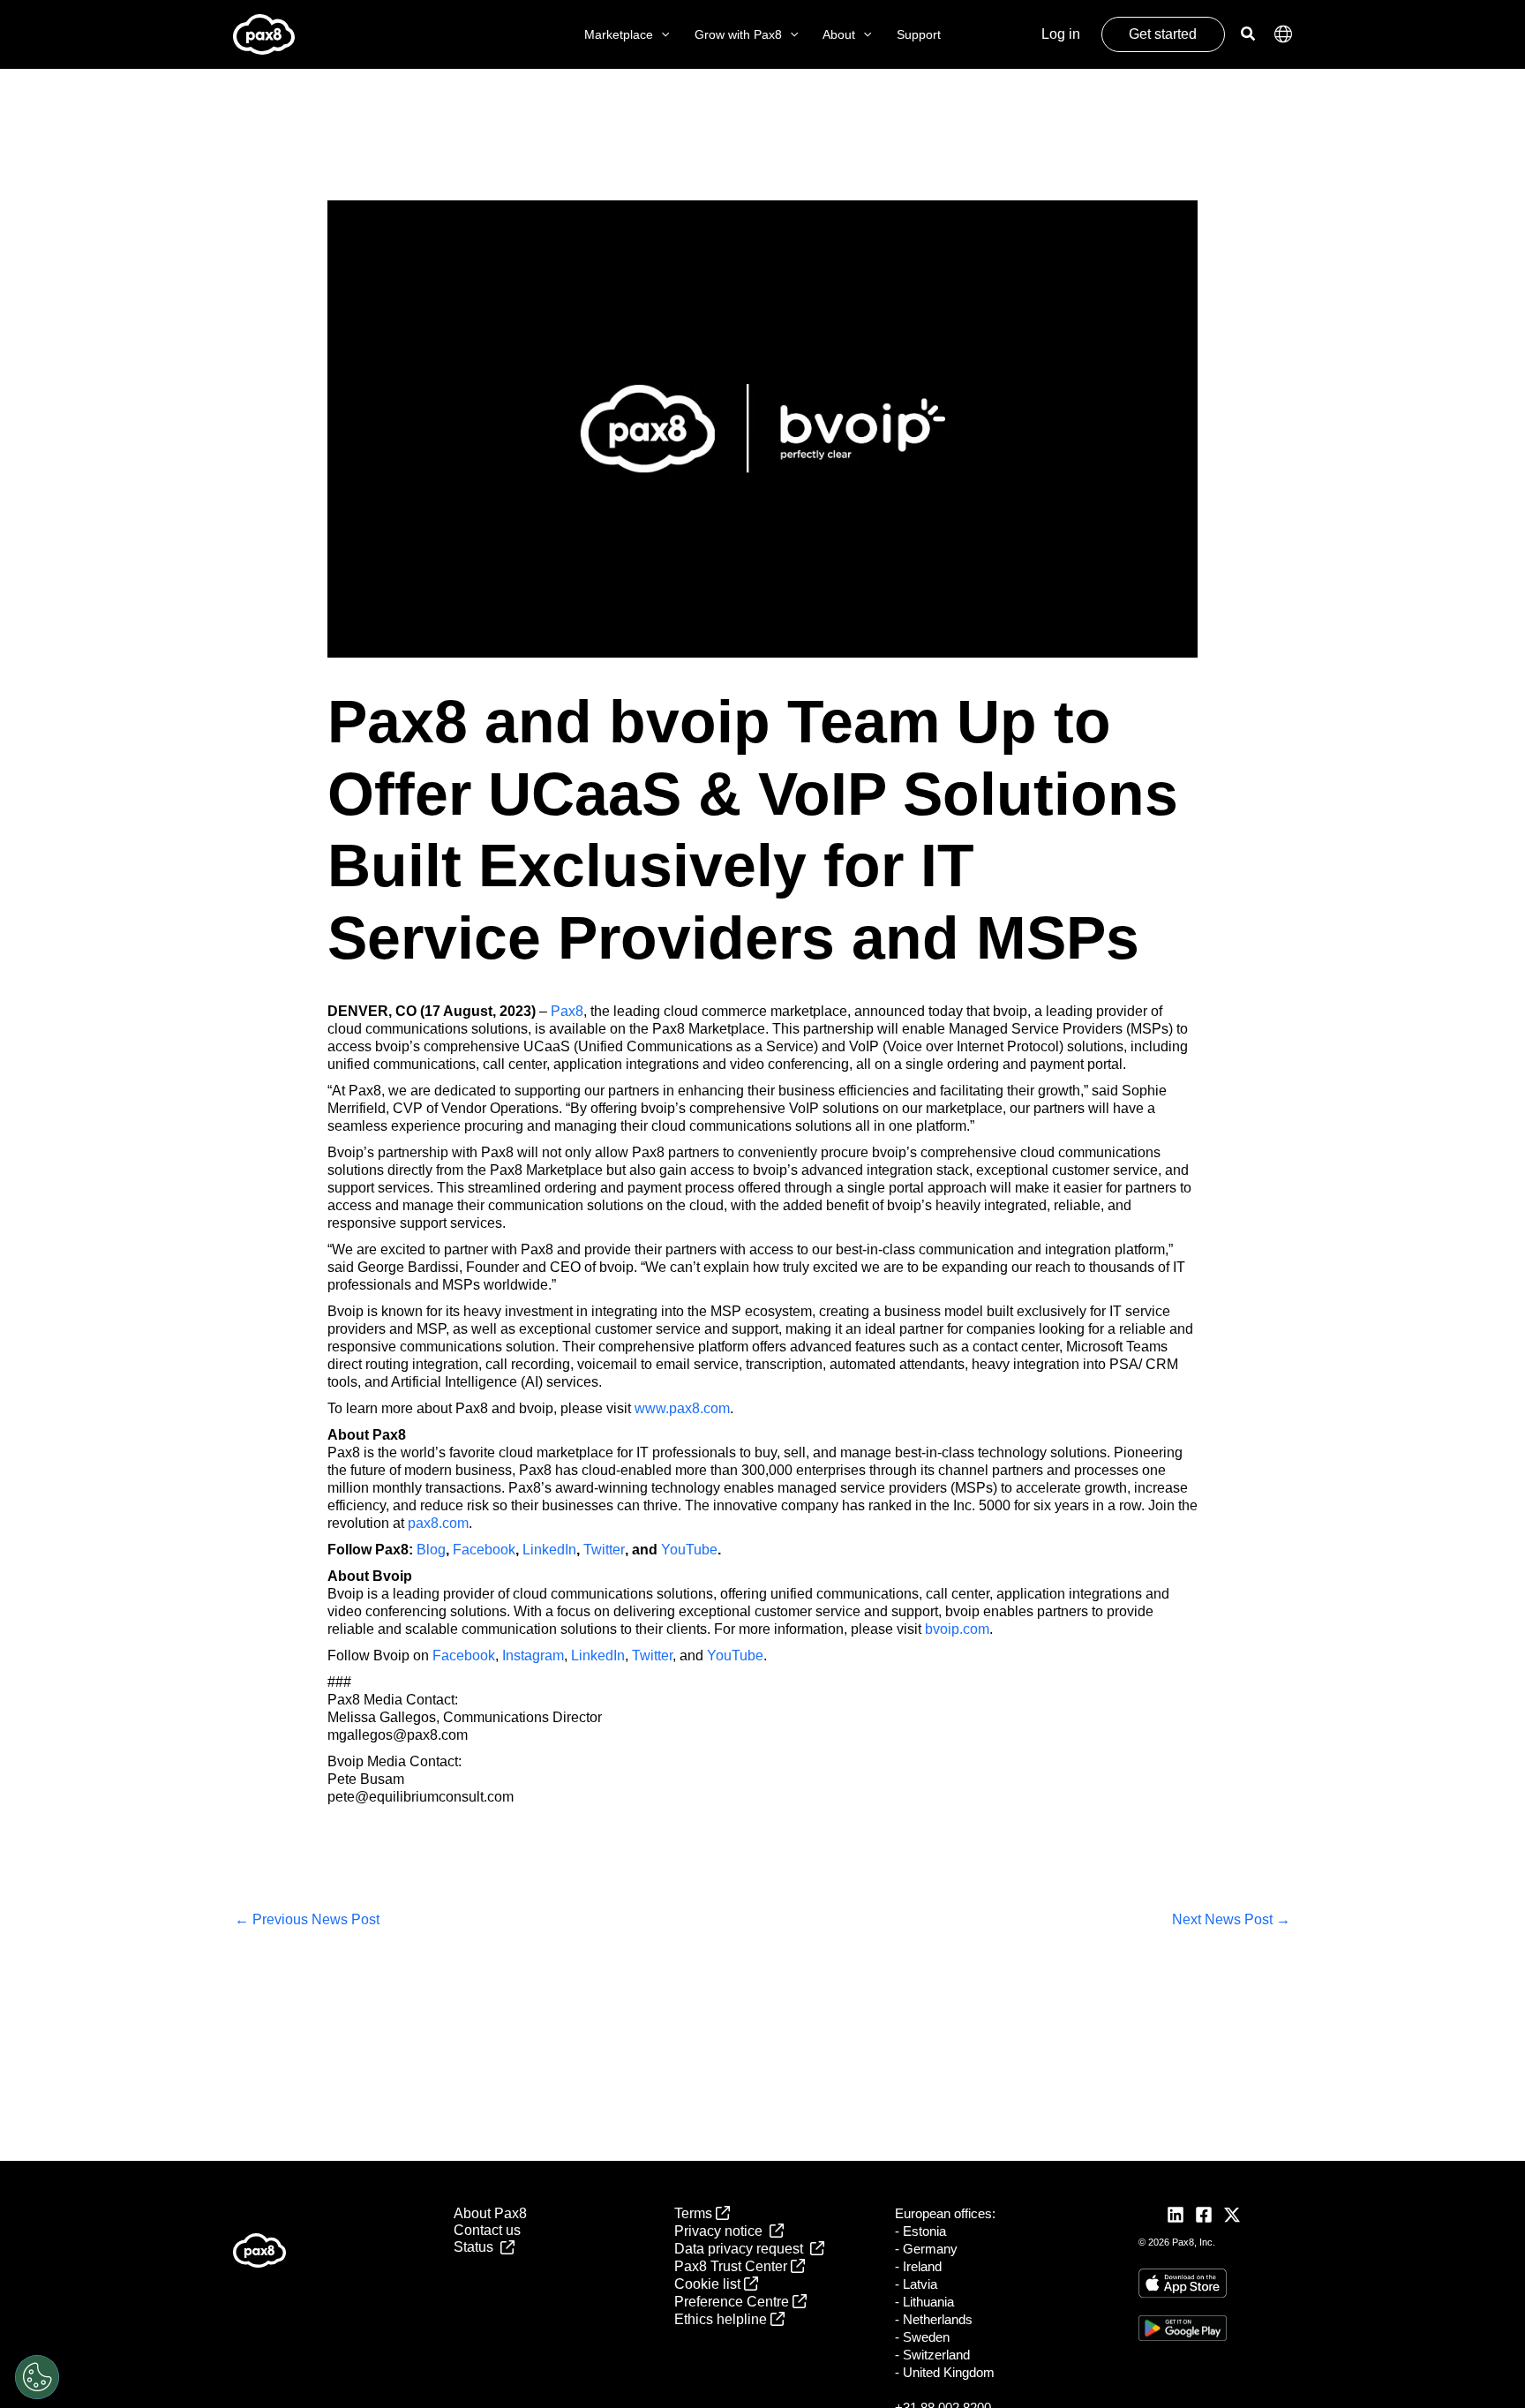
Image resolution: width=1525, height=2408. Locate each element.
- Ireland (918, 2266)
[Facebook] (1204, 2215)
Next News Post (1231, 1919)
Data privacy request (742, 2249)
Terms (695, 2213)
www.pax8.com (682, 1408)
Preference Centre (733, 2302)
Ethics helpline (722, 2319)
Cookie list (709, 2284)
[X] (1232, 2215)
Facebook (484, 1550)
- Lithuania (924, 2302)
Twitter (604, 1550)
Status (477, 2247)
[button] (661, 35)
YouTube (689, 1550)
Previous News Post (307, 1919)
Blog (431, 1550)
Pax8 (567, 1011)
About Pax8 (490, 2213)
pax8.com (438, 1523)
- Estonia (920, 2231)
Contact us (487, 2230)
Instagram (533, 1655)
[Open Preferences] (37, 2377)
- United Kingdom (945, 2372)
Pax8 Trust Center (732, 2266)
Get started (1163, 34)
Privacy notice (722, 2231)
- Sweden (922, 2337)
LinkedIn (549, 1550)
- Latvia (916, 2284)
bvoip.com (957, 1629)
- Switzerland (932, 2355)
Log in (1061, 34)
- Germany (926, 2249)
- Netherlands (934, 2319)
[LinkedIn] (1176, 2215)
